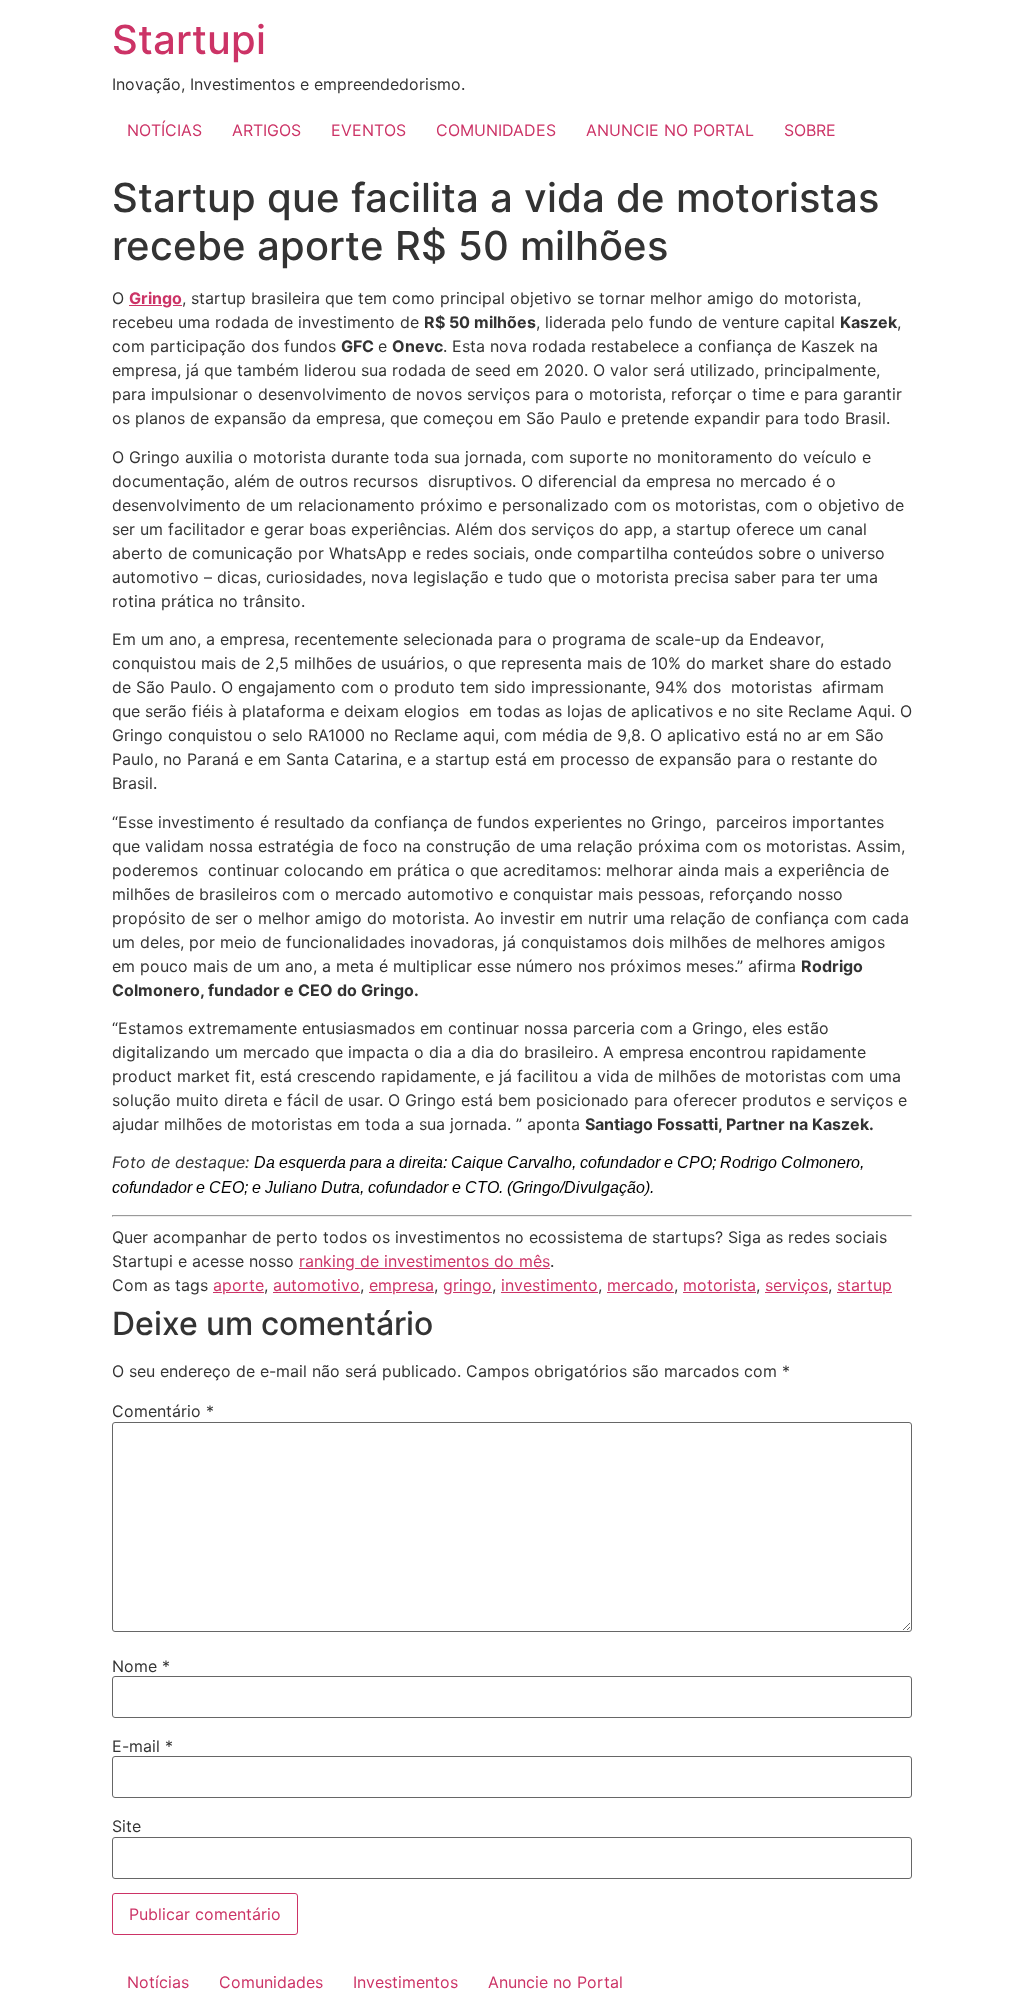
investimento (549, 1285)
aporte (238, 1285)
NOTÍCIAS (164, 130)
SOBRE (810, 130)
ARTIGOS (266, 130)
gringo (467, 1285)
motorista (719, 1285)
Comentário (163, 1411)
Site (126, 1826)
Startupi (189, 39)
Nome (141, 1666)
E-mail (142, 1746)
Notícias (158, 1982)
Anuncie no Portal (555, 1982)
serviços (796, 1285)
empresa (401, 1285)
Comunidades (271, 1982)
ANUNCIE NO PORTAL (670, 130)
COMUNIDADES (496, 130)
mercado (640, 1285)
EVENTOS (368, 130)
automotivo (316, 1285)
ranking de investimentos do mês (424, 1261)
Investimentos (405, 1982)
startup (864, 1285)
